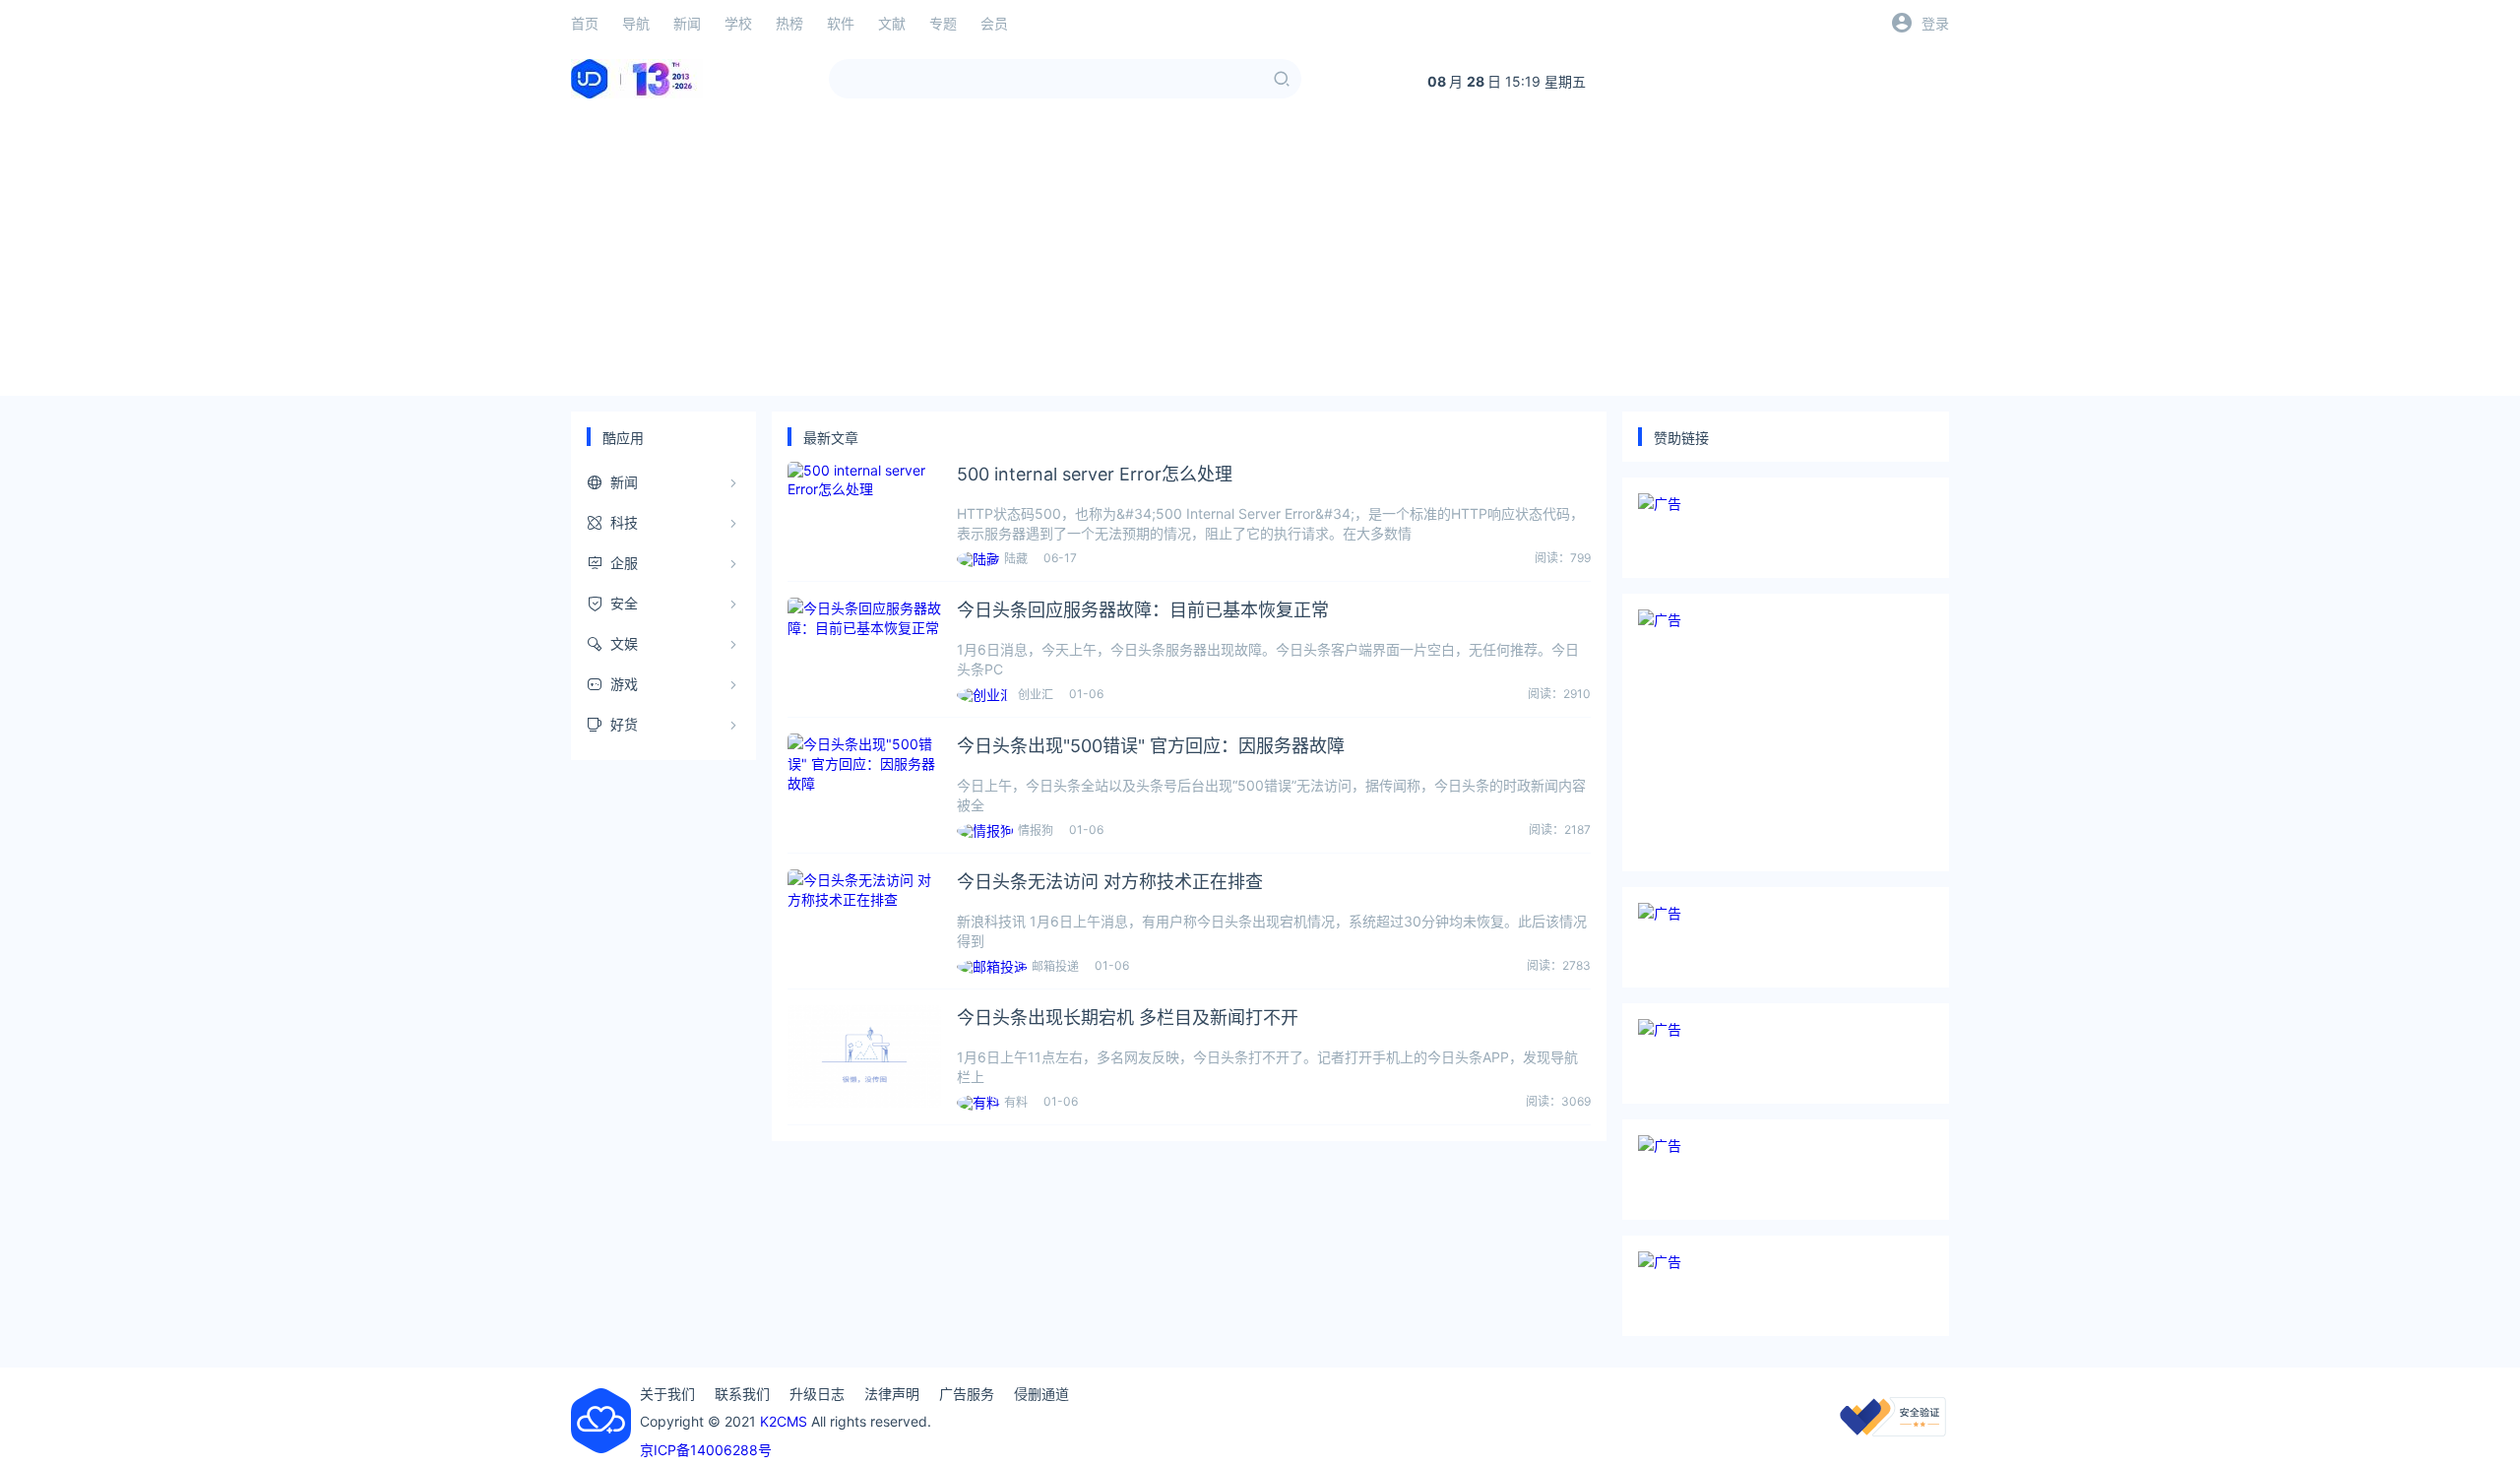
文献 (892, 23)
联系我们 (742, 1394)
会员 (994, 23)
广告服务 (967, 1394)
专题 (943, 23)
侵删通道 (1041, 1394)
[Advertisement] (1260, 258)
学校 (738, 23)
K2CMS (784, 1421)
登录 (1935, 23)
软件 (841, 23)
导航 (636, 23)
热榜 (789, 23)
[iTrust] (1893, 1431)
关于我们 (667, 1394)
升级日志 (817, 1394)
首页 (585, 23)
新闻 (687, 23)
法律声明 (892, 1394)
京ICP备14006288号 (706, 1450)
